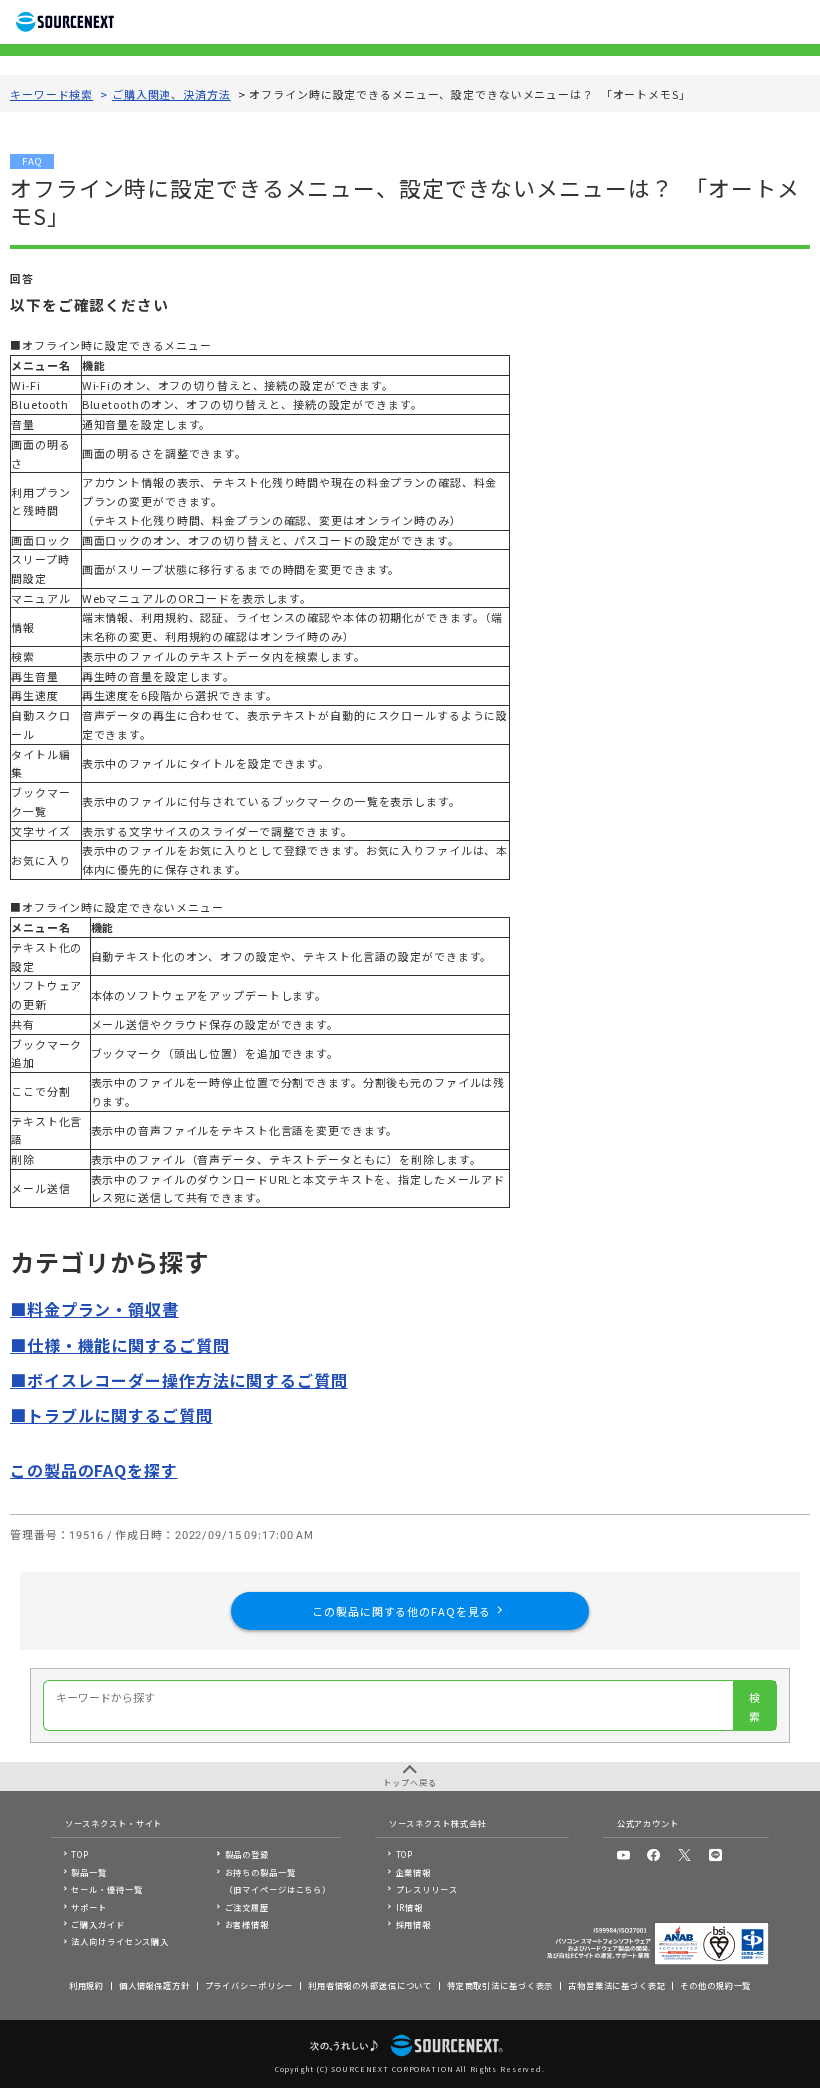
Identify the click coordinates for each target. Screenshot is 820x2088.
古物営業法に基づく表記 (617, 1985)
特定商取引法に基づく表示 (500, 1985)
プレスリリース (427, 1889)
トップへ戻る (409, 1782)
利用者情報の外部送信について (370, 1985)
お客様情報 (247, 1924)
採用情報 (414, 1924)
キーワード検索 (51, 94)
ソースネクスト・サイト (114, 1823)
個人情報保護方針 (154, 1985)
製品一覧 (89, 1872)
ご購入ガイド (97, 1924)
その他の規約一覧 (715, 1985)
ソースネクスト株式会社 (438, 1823)
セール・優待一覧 (106, 1889)
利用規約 (87, 1985)
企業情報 (414, 1872)
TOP (80, 1854)
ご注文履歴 (247, 1907)
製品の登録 (247, 1854)
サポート (89, 1907)
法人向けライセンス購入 (120, 1941)
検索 (754, 1706)
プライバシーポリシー (249, 1985)
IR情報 (410, 1907)
